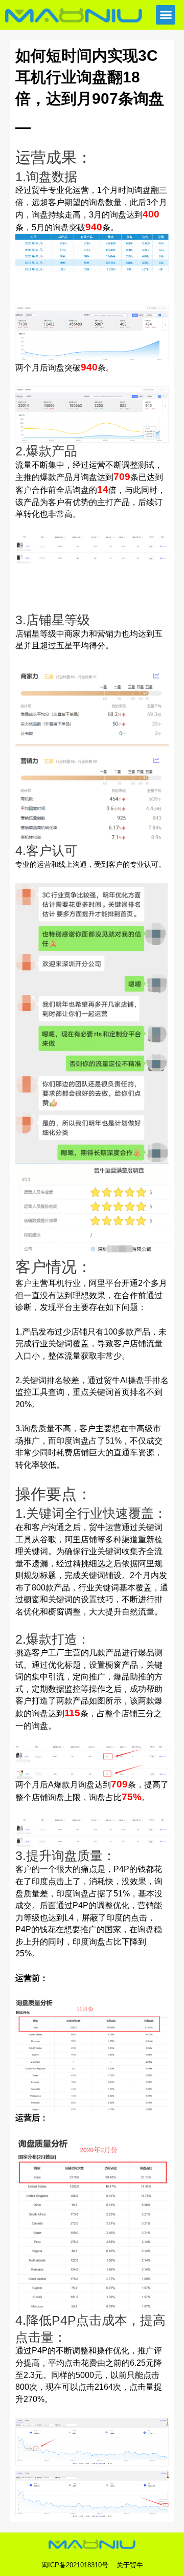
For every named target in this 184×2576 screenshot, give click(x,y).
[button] (166, 15)
